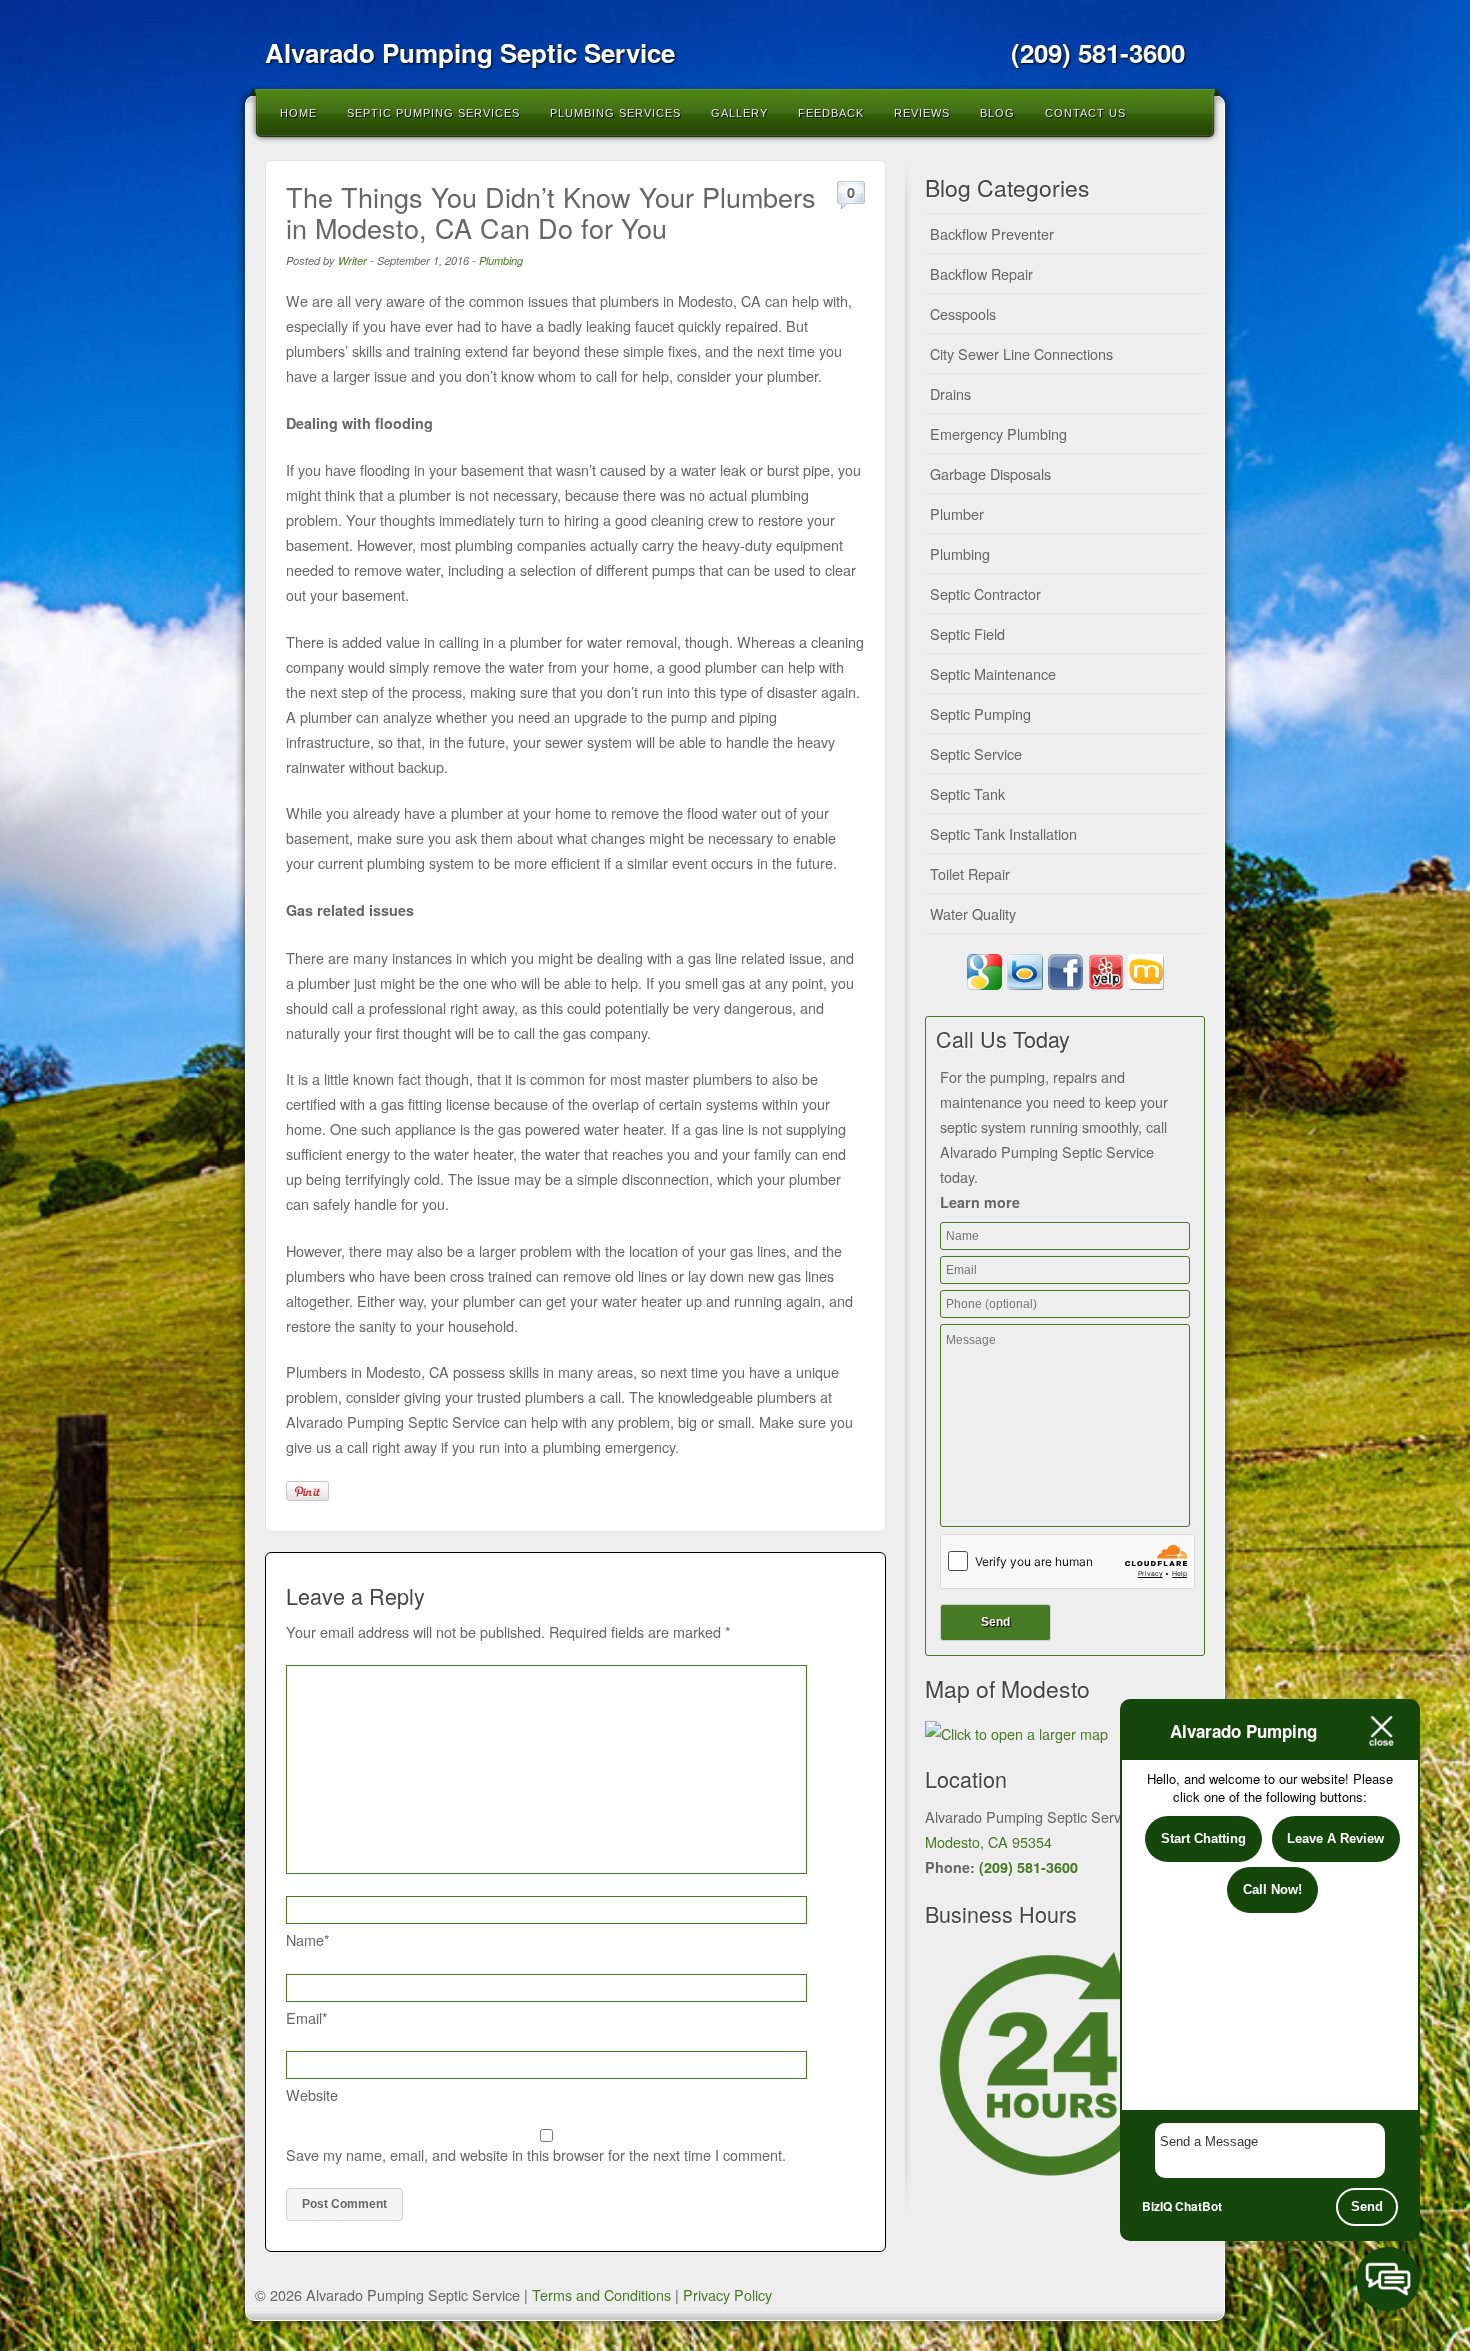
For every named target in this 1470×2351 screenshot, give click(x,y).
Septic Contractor (985, 593)
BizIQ (1157, 2206)
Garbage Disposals (990, 473)
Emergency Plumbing (998, 433)
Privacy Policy (727, 2294)
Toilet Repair (970, 873)
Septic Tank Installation (1003, 833)
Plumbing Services (615, 113)
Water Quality (973, 913)
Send (1367, 2206)
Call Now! (1272, 1889)
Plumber (957, 513)
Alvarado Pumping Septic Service (470, 52)
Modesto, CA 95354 (988, 1841)
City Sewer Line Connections (1021, 353)
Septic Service (976, 753)
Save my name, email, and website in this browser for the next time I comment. (536, 2154)
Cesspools (963, 313)
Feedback (831, 113)
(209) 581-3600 (1028, 1867)
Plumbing (501, 260)
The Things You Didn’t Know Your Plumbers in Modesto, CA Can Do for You (551, 212)
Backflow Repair (981, 273)
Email (307, 2017)
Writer (352, 260)
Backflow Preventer (992, 233)
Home (298, 113)
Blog (997, 113)
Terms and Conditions (601, 2294)
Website (312, 2094)
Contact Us (1085, 113)
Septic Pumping (980, 713)
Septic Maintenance (993, 673)
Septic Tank (967, 793)
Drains (950, 393)
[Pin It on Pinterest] (307, 1491)
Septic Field (967, 633)
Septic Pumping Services (433, 113)
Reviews (922, 113)
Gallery (739, 113)
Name (308, 1939)
